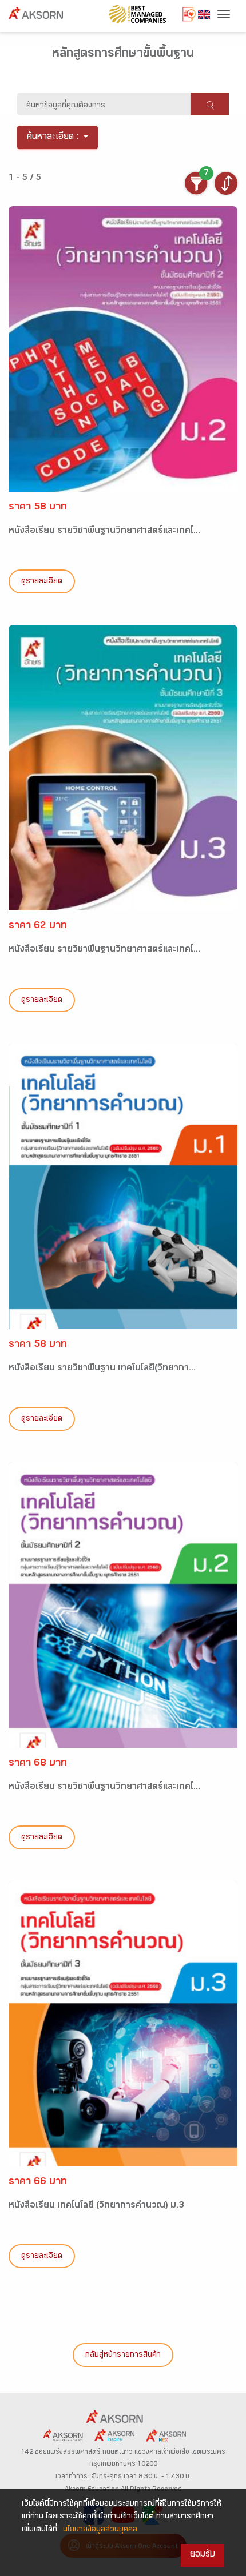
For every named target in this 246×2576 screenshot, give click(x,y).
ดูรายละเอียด (42, 582)
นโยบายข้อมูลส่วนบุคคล (100, 2530)
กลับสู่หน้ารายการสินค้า (123, 2356)
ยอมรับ (203, 2555)
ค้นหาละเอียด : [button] (53, 137)
